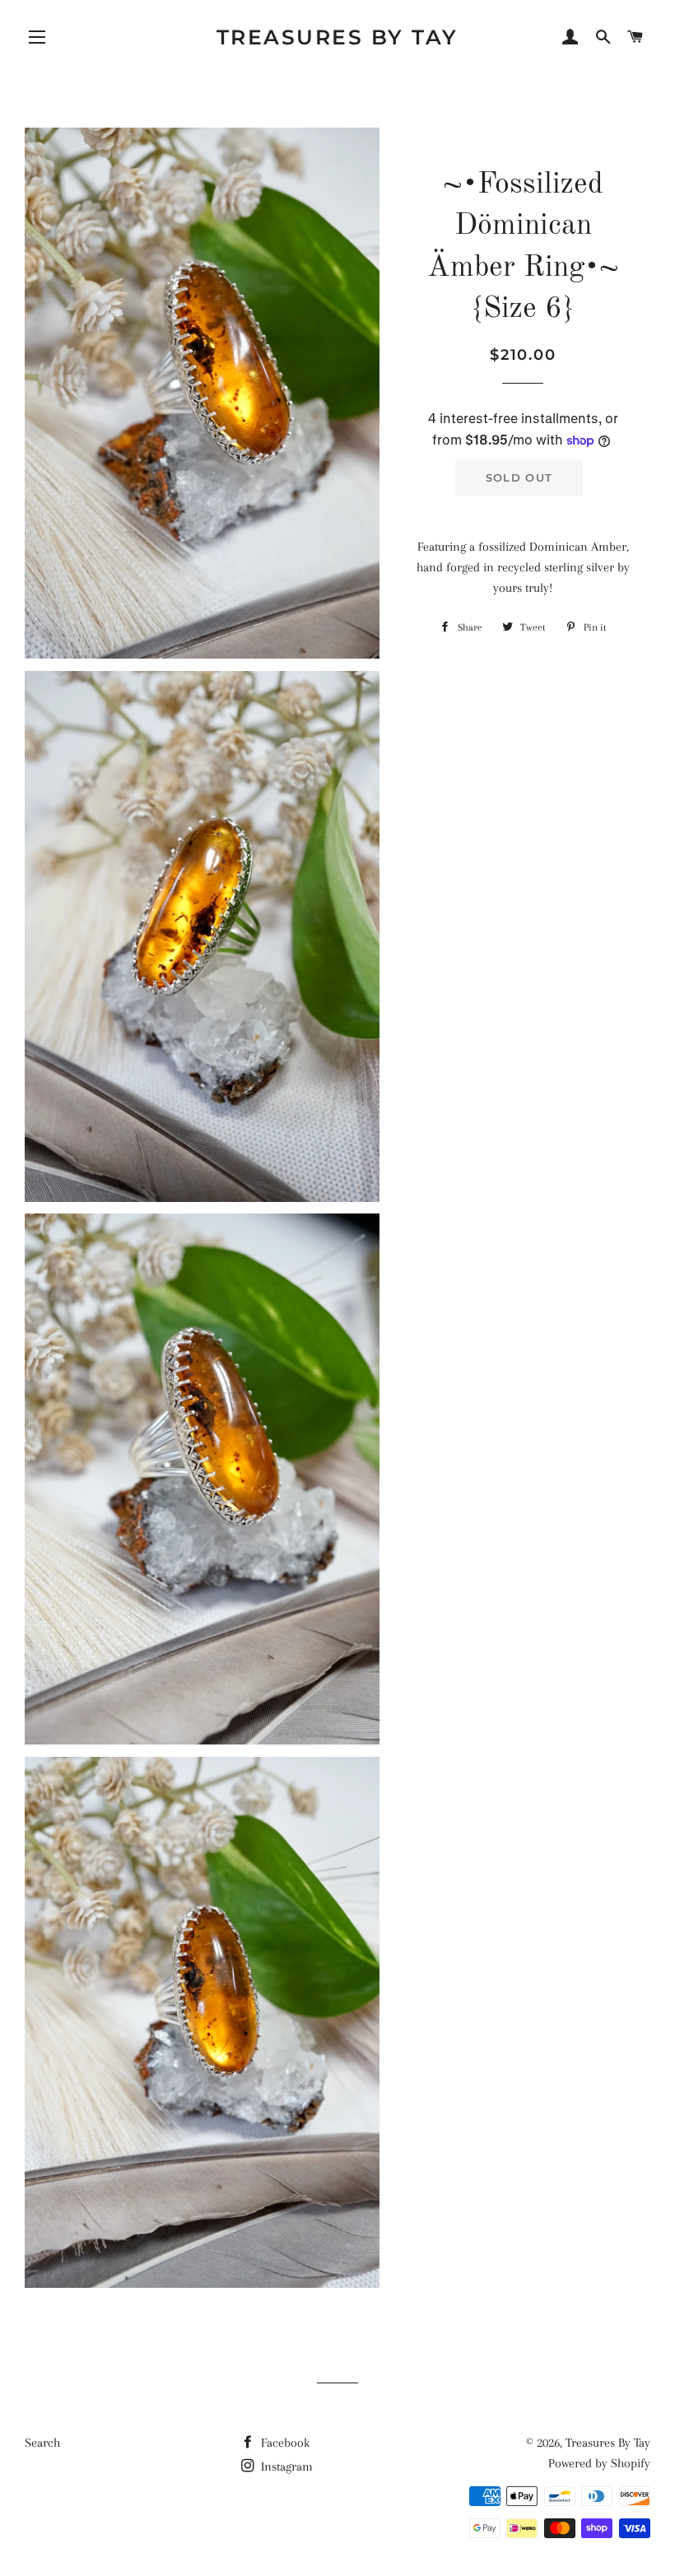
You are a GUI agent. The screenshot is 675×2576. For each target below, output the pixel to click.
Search (42, 2443)
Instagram (285, 2467)
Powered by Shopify (599, 2463)
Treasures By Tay (337, 37)
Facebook (284, 2443)
